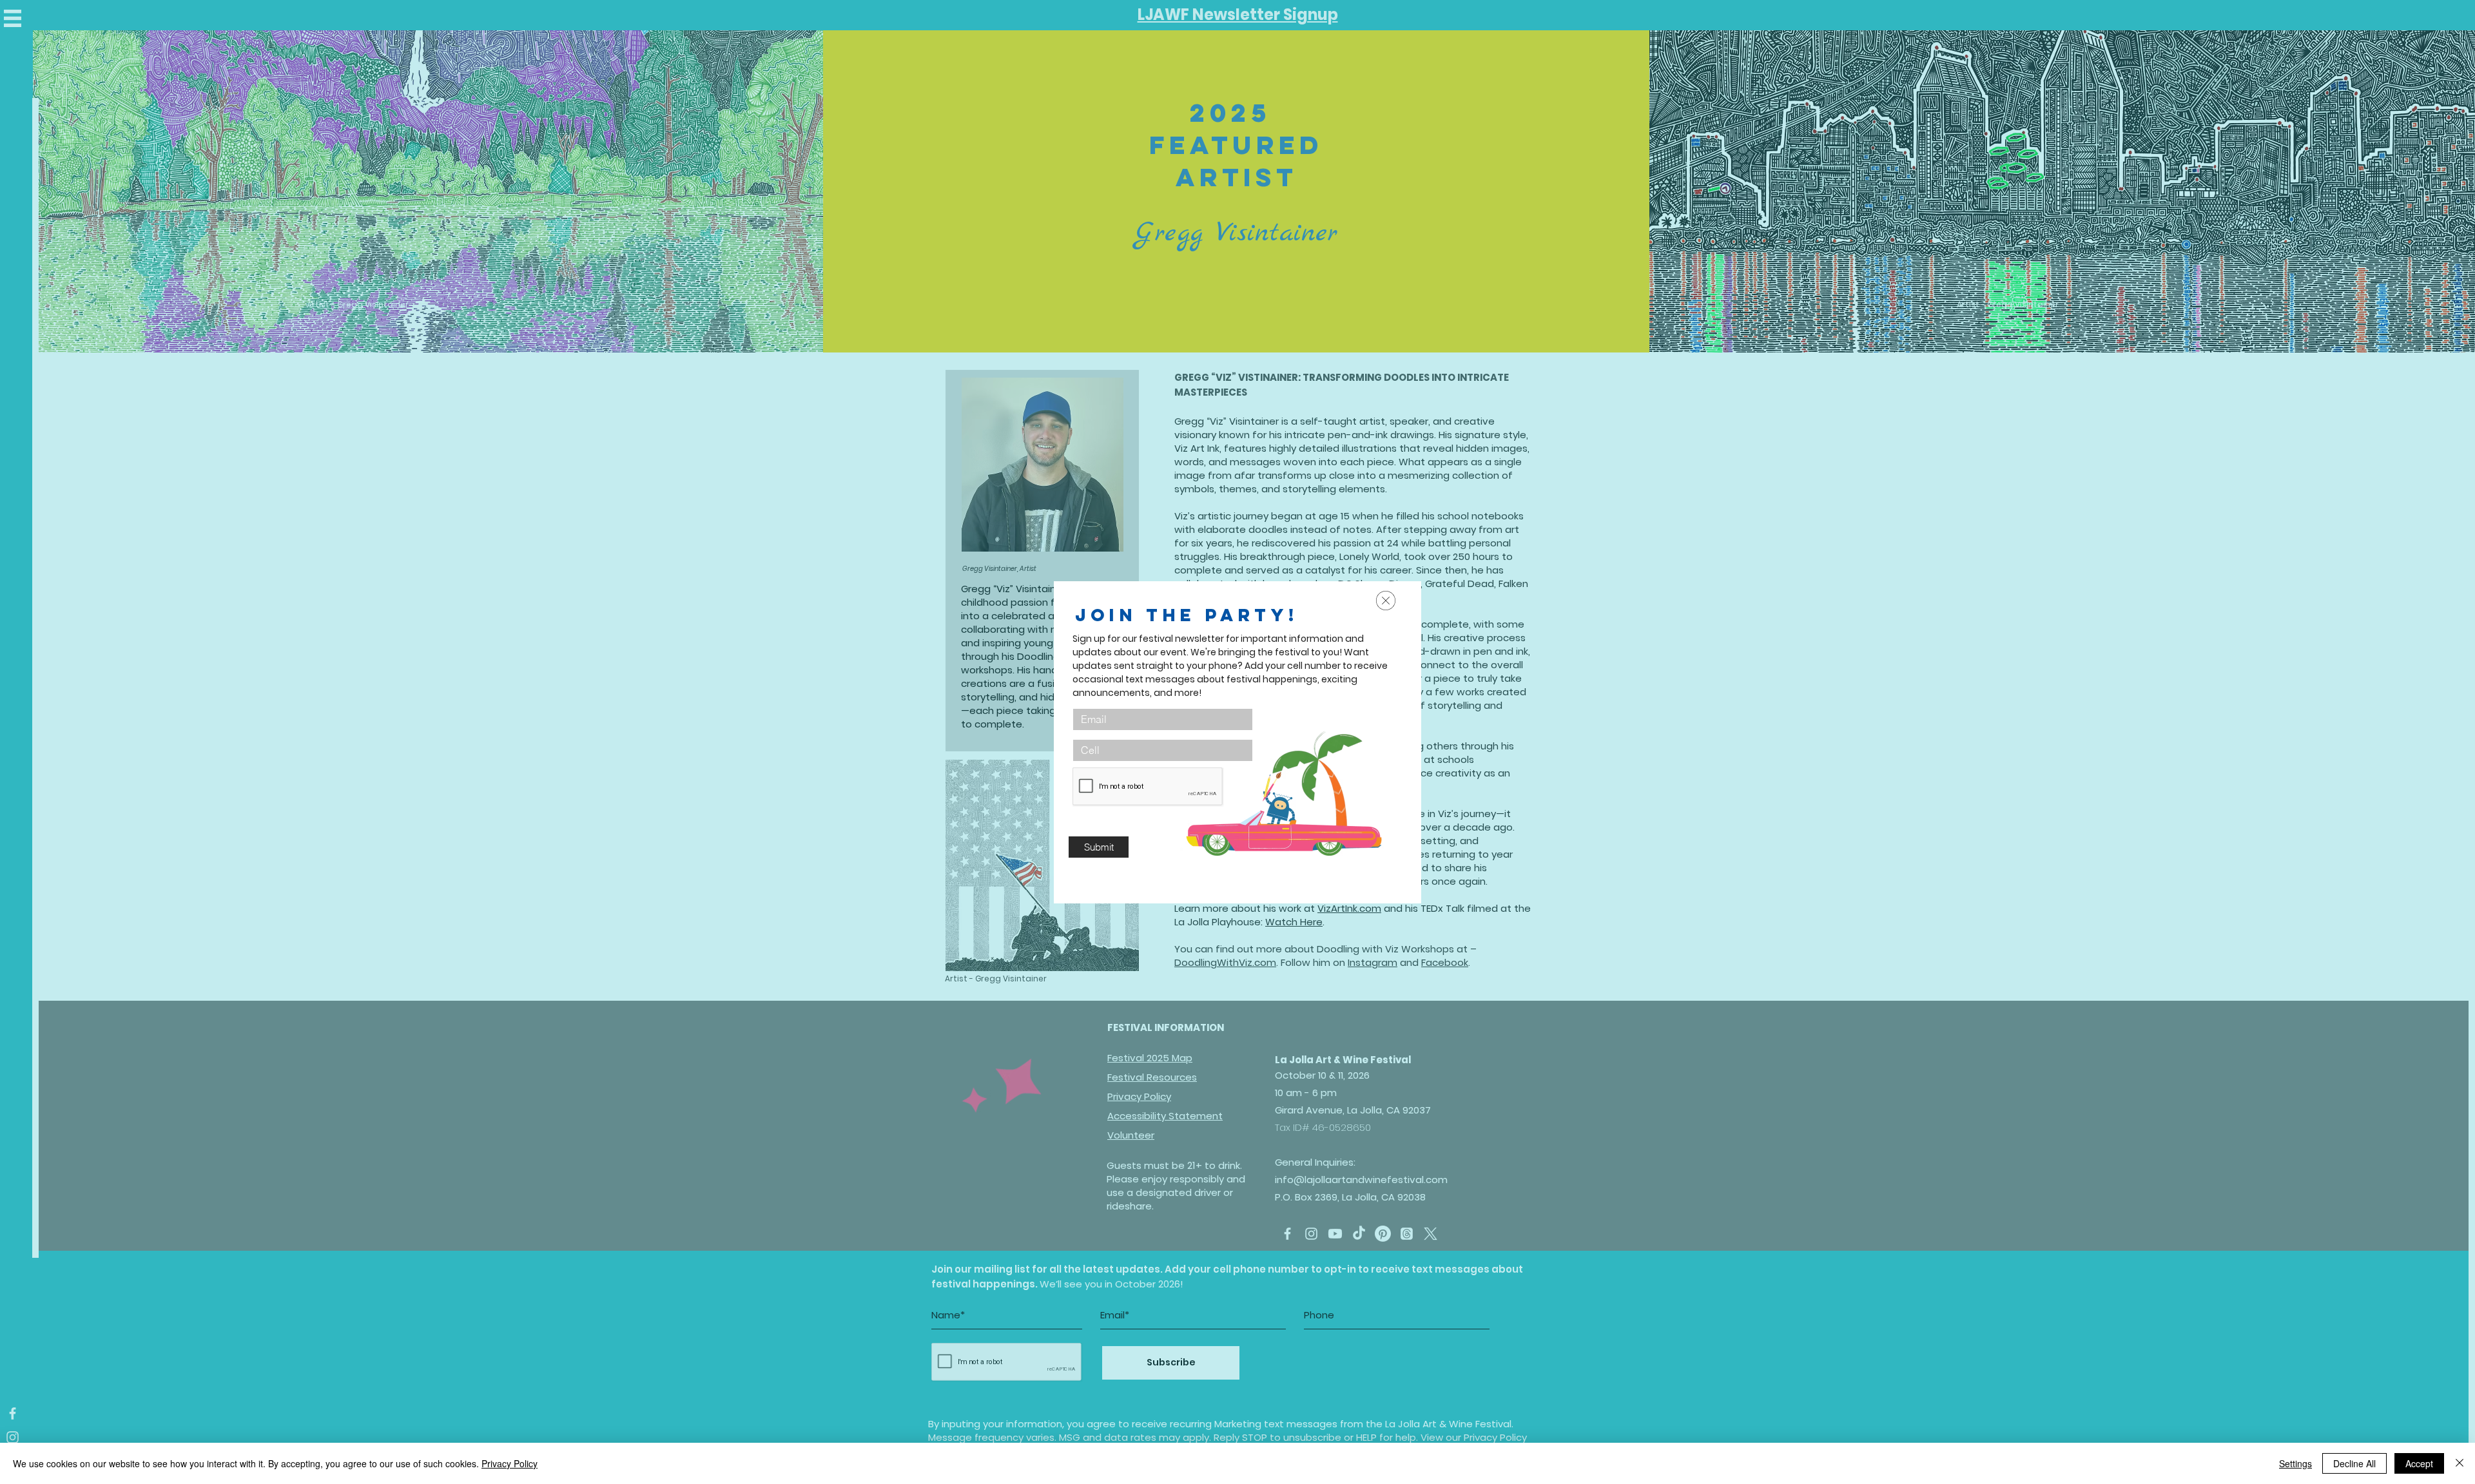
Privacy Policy (510, 1463)
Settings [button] (2295, 1463)
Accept (2419, 1463)
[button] (1386, 601)
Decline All (2354, 1463)
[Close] (2460, 1463)
